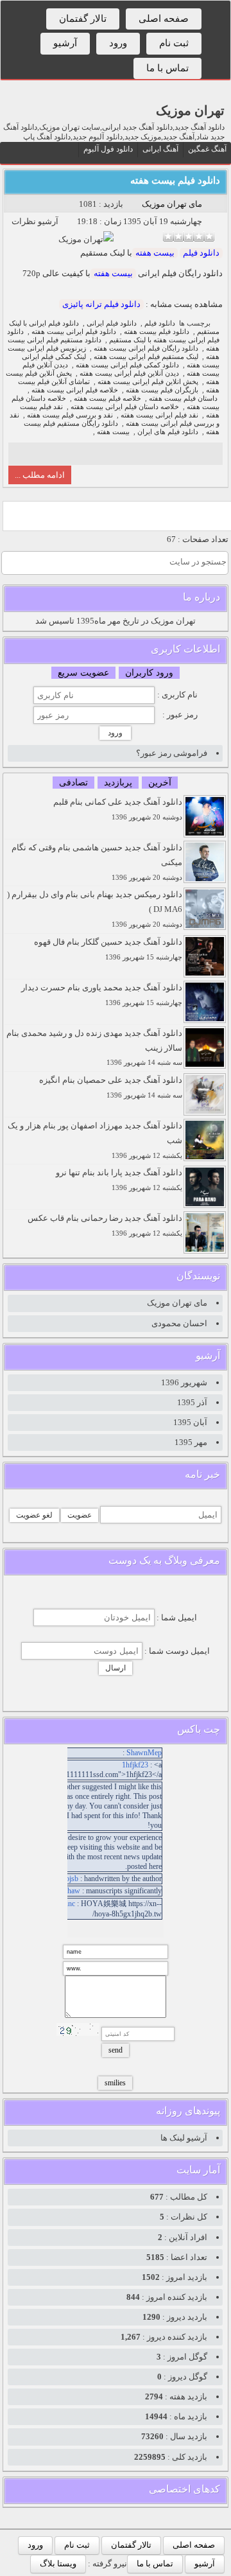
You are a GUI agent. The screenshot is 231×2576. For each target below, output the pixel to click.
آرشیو (65, 43)
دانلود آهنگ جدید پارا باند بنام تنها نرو (119, 1179)
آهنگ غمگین (207, 149)
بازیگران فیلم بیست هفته (162, 390)
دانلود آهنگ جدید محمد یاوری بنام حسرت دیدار (102, 994)
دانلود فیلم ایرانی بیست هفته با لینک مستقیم (113, 336)
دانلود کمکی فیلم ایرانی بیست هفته (127, 365)
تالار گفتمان (83, 19)
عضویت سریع (83, 673)
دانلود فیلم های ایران (168, 432)
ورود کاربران (149, 673)
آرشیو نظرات (35, 221)
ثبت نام (174, 43)
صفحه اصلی (164, 19)
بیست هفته (155, 253)
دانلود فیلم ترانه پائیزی (101, 304)
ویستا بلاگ (58, 2563)
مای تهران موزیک (172, 204)
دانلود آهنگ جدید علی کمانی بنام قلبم (118, 809)
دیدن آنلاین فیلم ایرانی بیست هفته (129, 373)
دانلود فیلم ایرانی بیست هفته (74, 332)
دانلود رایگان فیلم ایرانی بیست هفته (146, 348)
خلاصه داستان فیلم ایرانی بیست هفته (125, 407)
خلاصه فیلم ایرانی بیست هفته (75, 390)
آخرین (160, 783)
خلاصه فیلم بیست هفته (107, 399)
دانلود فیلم (201, 253)
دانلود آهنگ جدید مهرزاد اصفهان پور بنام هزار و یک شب (95, 1140)
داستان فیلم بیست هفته (183, 399)
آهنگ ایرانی (160, 149)
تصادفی (73, 783)
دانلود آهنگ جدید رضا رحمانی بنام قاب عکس (105, 1225)
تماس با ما (167, 68)
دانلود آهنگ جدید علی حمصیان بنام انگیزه (111, 1087)
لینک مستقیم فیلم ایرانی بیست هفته (146, 357)
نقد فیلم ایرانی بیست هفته (159, 415)
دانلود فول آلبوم (108, 149)
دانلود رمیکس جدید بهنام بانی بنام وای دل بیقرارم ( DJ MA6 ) (95, 909)
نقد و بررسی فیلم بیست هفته (70, 415)
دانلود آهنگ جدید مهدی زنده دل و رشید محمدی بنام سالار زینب (94, 1047)
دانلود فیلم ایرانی (112, 323)
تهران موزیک (190, 110)
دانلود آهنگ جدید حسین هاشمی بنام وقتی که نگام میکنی (97, 862)
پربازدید (118, 783)
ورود (118, 43)
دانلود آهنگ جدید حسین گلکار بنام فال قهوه (108, 949)
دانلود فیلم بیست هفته (175, 180)
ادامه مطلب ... (40, 475)
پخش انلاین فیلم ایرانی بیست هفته (148, 382)
